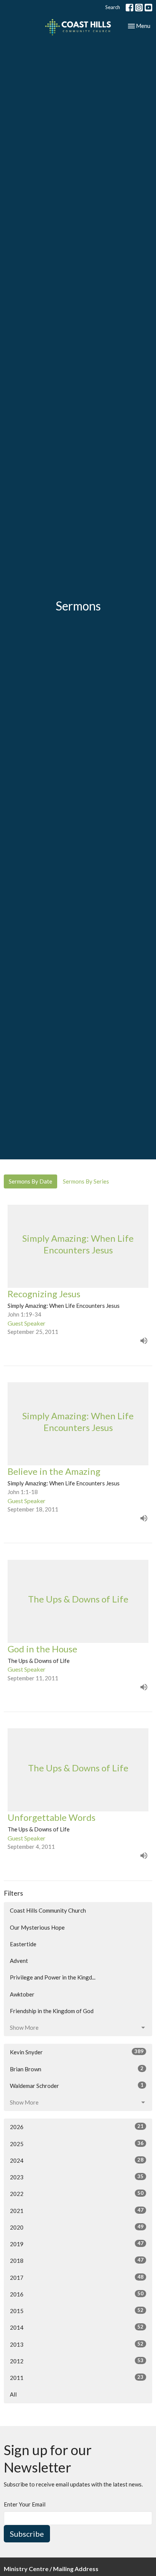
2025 (77, 2144)
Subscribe (27, 2534)
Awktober (22, 1994)
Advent (19, 1961)
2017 (77, 2277)
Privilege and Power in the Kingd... (53, 1977)
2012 (77, 2361)
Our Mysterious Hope (37, 1927)
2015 (77, 2311)
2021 (77, 2211)
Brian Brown (77, 2069)
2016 (77, 2294)
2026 (77, 2127)
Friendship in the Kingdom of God (52, 2011)
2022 (77, 2194)
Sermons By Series (86, 1181)
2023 (77, 2177)
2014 (77, 2327)
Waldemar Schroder (77, 2085)
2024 (77, 2160)
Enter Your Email (25, 2504)
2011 (77, 2377)
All (13, 2394)
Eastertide (23, 1944)
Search (113, 7)
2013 (77, 2344)
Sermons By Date (30, 1181)
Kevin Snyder (77, 2052)
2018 (77, 2260)
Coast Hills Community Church (48, 1910)
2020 (77, 2227)
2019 (77, 2244)
